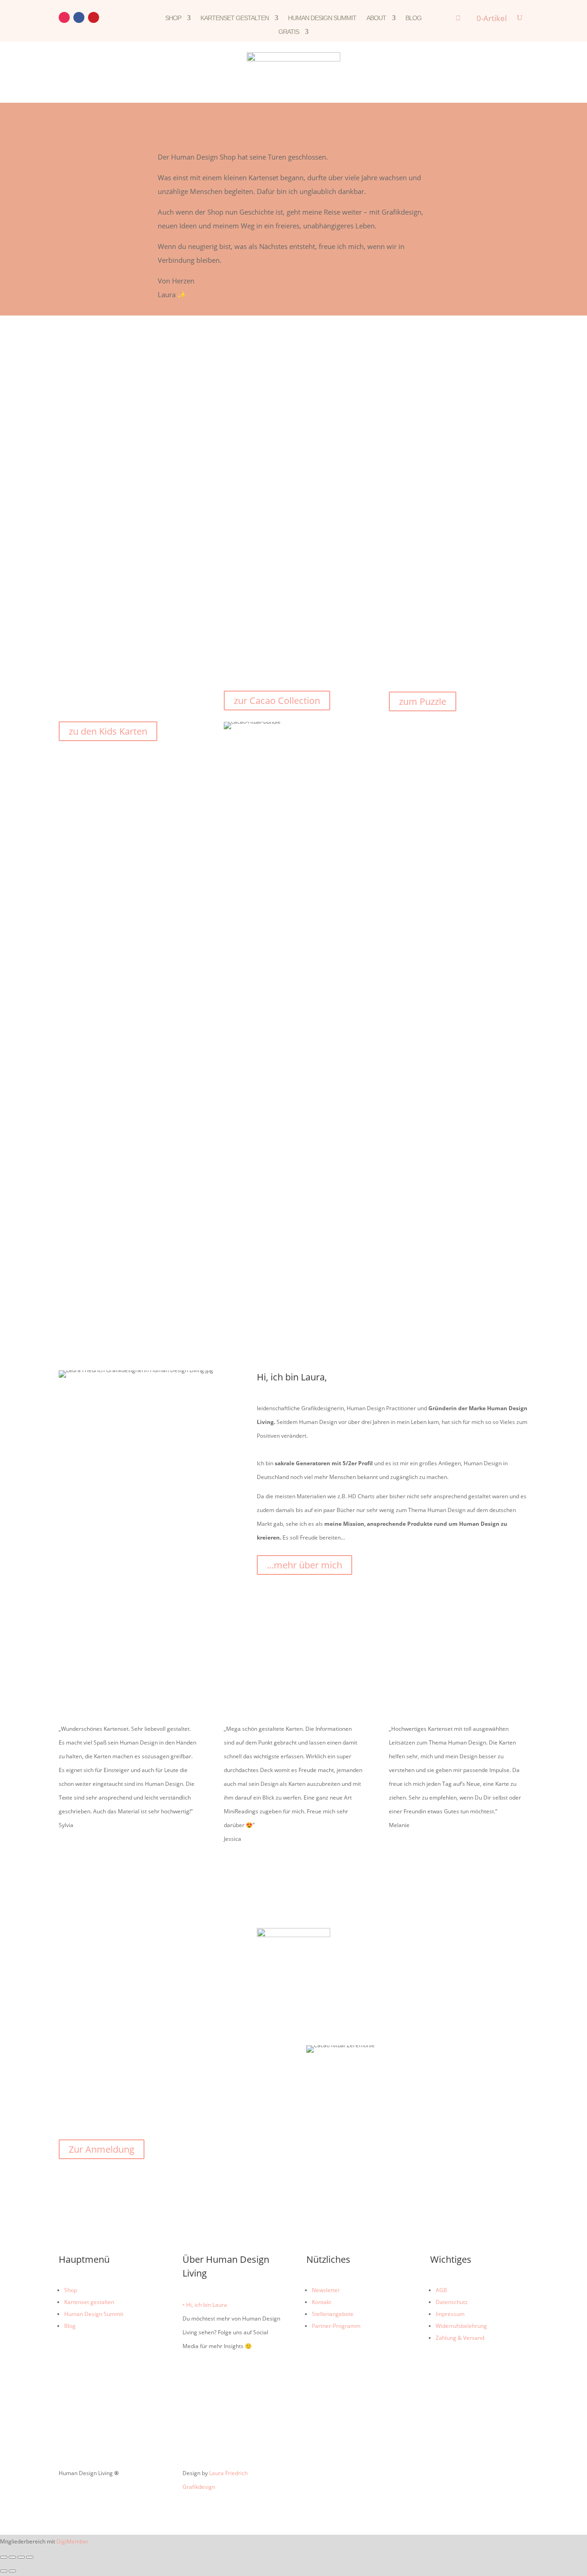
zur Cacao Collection (277, 701)
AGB (441, 2290)
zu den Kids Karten (108, 731)
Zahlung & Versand (460, 2338)
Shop (173, 18)
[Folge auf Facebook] (79, 17)
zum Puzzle (423, 701)
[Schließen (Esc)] (30, 2557)
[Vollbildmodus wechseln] (12, 2557)
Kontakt (321, 2302)
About (376, 18)
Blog (413, 18)
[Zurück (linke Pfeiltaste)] (4, 2571)
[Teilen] (21, 2557)
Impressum (450, 2314)
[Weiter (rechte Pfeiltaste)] (12, 2571)
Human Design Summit (322, 18)
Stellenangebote (333, 2314)
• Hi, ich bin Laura (205, 2305)
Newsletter (326, 2290)
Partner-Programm (336, 2326)
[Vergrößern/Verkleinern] (4, 2557)
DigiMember (72, 2541)
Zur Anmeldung (102, 2149)
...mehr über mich (305, 1565)
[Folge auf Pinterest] (94, 17)
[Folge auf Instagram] (64, 17)
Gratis (289, 32)
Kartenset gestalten (235, 18)
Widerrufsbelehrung (461, 2326)
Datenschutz (452, 2302)
